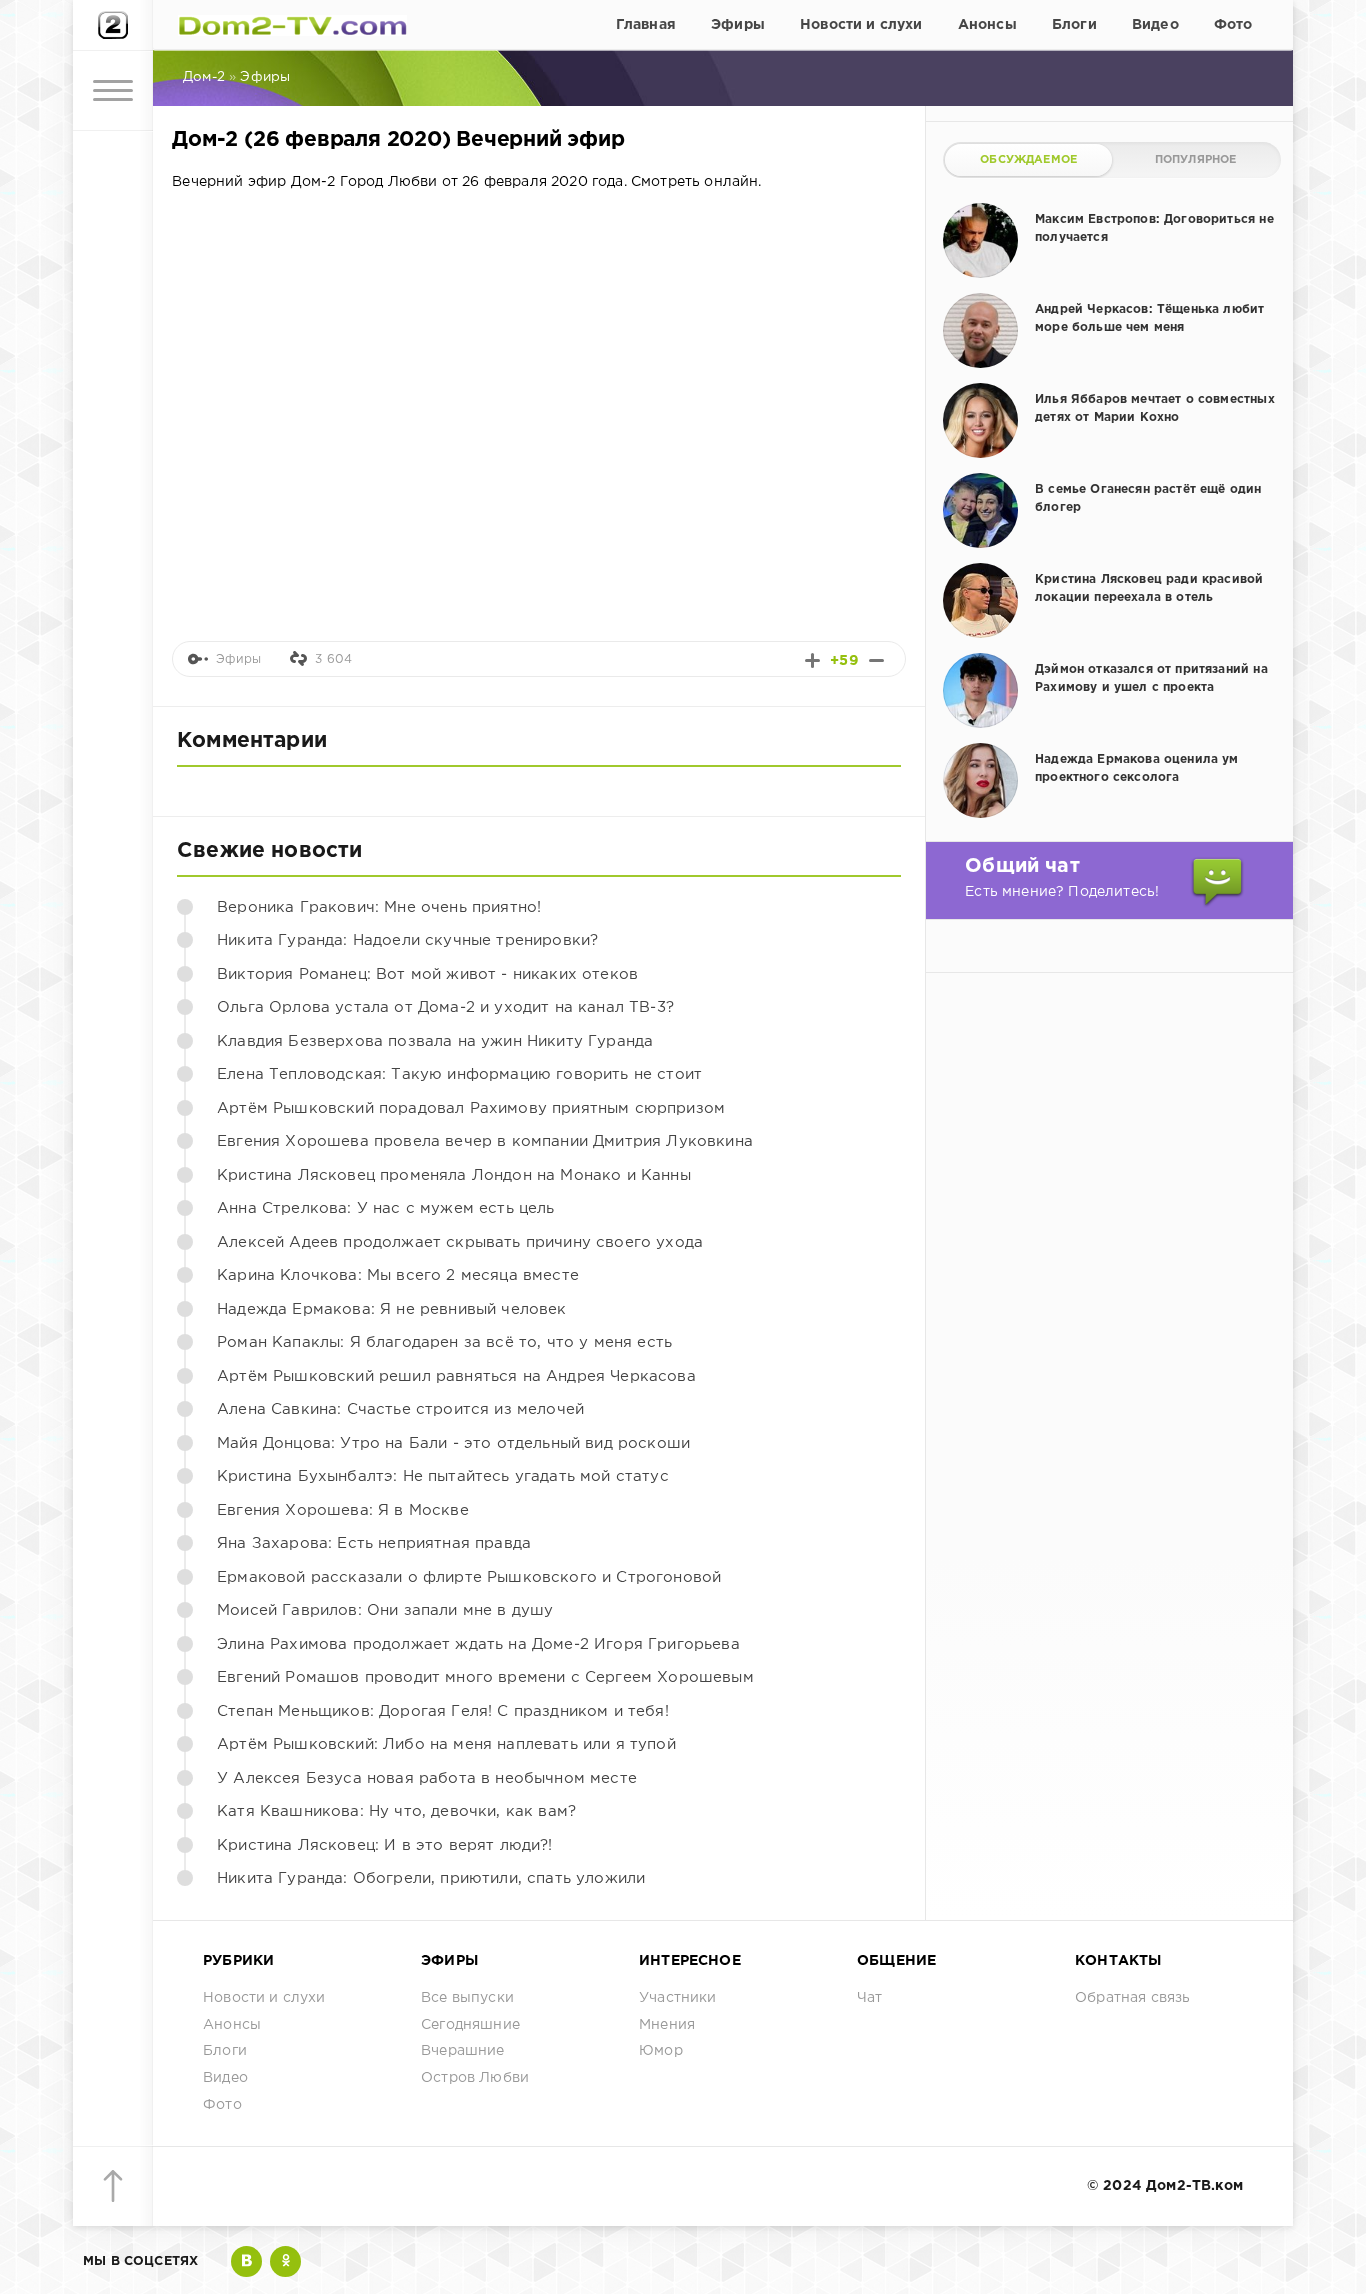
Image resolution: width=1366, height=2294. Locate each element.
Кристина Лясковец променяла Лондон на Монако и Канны (454, 1175)
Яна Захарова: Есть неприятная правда (374, 1543)
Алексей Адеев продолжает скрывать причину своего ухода (460, 1242)
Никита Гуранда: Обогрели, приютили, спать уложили (431, 1878)
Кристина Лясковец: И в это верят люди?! (385, 1845)
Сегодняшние (470, 2025)
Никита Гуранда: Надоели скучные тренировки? (407, 940)
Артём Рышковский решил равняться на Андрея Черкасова (456, 1376)
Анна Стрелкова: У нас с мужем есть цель (386, 1208)
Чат (870, 1998)
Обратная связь (1132, 1998)
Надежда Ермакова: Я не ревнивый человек (392, 1309)
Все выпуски (467, 1998)
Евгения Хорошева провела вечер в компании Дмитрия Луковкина (485, 1141)
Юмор (661, 2051)
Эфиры (738, 25)
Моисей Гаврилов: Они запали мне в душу (385, 1610)
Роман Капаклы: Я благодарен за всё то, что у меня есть (444, 1342)
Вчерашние (463, 2051)
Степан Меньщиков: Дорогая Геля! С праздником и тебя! (443, 1711)
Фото (1233, 25)
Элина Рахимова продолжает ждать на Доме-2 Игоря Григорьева (478, 1644)
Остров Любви (475, 2078)
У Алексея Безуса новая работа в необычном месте (427, 1778)
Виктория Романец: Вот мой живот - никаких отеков (427, 974)
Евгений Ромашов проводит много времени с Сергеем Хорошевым (485, 1677)
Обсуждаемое (1028, 160)
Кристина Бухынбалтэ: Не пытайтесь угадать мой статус (443, 1476)
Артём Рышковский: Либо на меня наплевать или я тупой (446, 1744)
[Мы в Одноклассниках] (285, 2261)
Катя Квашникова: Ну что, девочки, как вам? (396, 1811)
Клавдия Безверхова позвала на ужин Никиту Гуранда (435, 1041)
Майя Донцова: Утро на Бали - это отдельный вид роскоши (453, 1443)
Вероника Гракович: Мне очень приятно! (379, 907)
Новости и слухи (861, 25)
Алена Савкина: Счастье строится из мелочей (400, 1409)
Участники (678, 1998)
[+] (812, 660)
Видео (1155, 25)
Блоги (1074, 25)
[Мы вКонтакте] (246, 2261)
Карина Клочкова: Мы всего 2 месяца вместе (398, 1275)
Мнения (667, 2025)
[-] (876, 660)
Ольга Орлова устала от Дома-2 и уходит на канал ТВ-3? (445, 1007)
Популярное (1196, 160)
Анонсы (987, 25)
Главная (646, 25)
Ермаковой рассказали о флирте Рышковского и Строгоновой (469, 1577)
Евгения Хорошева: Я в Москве (343, 1510)
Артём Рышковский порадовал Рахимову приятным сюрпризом (471, 1108)
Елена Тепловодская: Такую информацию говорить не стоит (459, 1074)
